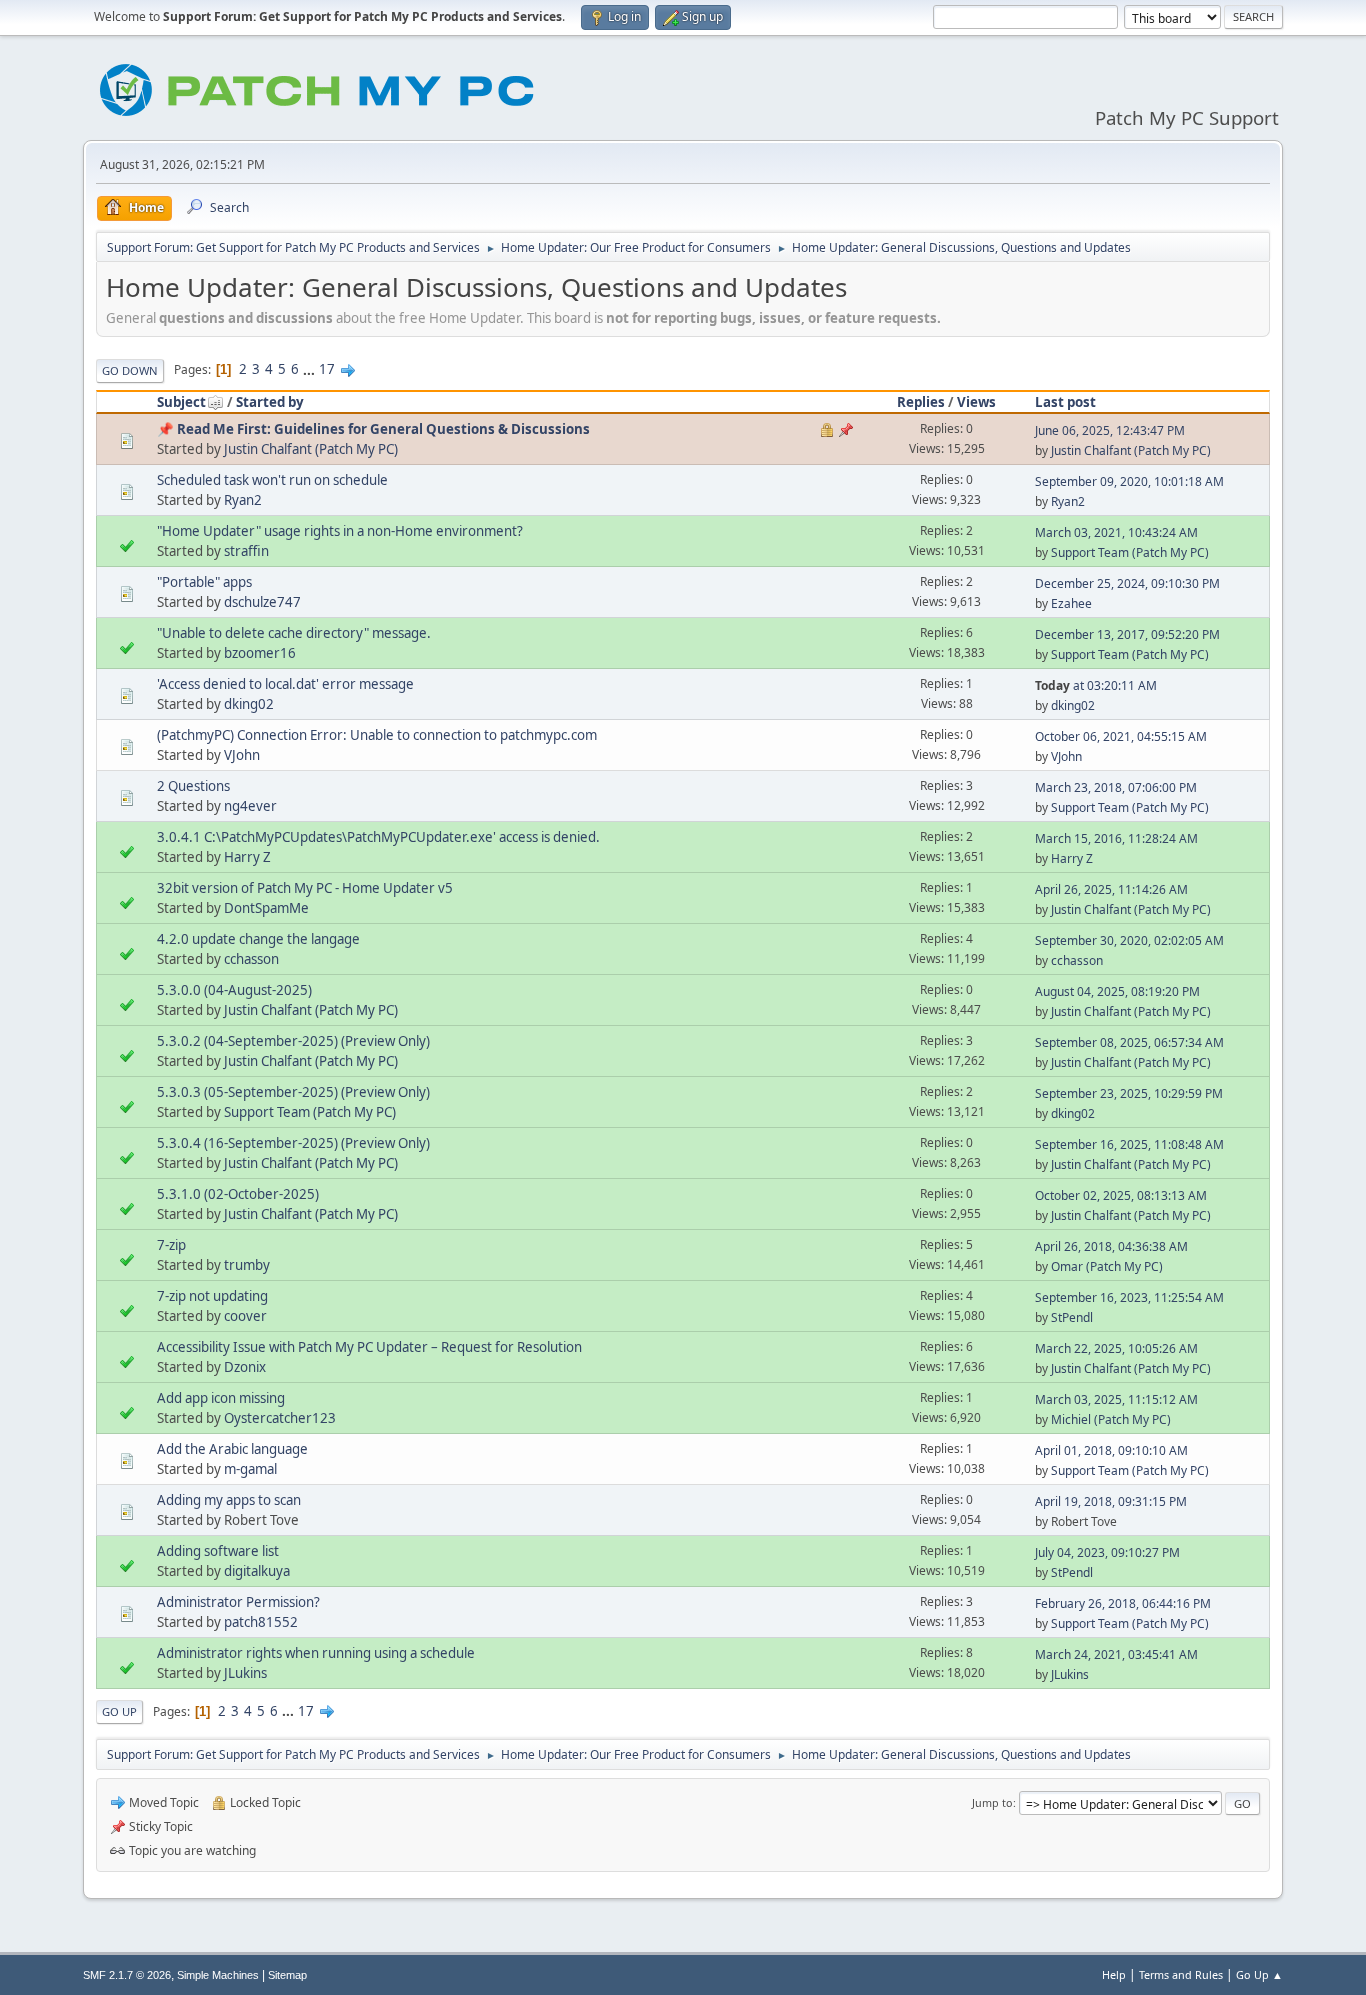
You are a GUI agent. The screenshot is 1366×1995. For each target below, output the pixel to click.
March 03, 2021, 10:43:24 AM (1116, 532)
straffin (246, 551)
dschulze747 (262, 602)
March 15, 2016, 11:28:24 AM (1116, 838)
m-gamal (250, 1469)
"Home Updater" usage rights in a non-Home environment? (340, 531)
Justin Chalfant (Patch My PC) (311, 449)
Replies (921, 402)
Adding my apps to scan (229, 1500)
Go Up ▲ (1259, 1974)
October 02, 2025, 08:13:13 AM (1121, 1195)
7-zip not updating (212, 1296)
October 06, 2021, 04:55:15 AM (1121, 736)
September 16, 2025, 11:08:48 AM (1129, 1144)
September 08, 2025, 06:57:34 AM (1129, 1042)
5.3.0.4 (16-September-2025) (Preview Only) (293, 1143)
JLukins (245, 1673)
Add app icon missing (221, 1398)
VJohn (242, 755)
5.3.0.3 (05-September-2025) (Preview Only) (293, 1092)
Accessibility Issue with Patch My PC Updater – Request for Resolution (369, 1347)
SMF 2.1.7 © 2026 (127, 1975)
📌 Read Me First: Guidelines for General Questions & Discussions (373, 429)
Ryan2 (243, 500)
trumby (247, 1265)
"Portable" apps (204, 582)
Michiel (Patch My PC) (1111, 1419)
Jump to (992, 1802)
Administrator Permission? (238, 1602)
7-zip (171, 1245)
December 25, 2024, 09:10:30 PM (1127, 583)
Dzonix (245, 1367)
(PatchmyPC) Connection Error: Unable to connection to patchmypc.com (377, 735)
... (310, 369)
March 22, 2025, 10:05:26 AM (1116, 1348)
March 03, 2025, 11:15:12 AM (1116, 1399)
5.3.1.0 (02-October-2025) (238, 1194)
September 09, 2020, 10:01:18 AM (1129, 481)
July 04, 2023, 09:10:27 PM (1107, 1552)
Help (1114, 1974)
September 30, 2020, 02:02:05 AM (1129, 940)
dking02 (249, 704)
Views (976, 402)
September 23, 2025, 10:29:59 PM (1129, 1093)
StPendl (1072, 1317)
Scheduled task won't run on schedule (272, 480)
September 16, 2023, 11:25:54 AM (1129, 1297)
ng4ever (250, 806)
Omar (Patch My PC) (1107, 1266)
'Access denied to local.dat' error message (285, 684)
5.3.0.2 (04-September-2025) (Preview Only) (293, 1041)
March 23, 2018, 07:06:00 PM (1116, 787)
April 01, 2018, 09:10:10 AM (1111, 1450)
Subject (181, 402)
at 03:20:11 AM (1096, 685)
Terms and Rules (1181, 1974)
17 (327, 369)
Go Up (119, 1711)
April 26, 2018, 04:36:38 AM (1111, 1246)
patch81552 (261, 1622)
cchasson (251, 959)
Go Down (130, 370)
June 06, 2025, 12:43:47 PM (1110, 430)
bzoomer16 (260, 653)
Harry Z (247, 857)
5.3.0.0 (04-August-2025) (234, 990)
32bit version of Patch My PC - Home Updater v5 (305, 888)
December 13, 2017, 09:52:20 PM (1127, 634)
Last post (1065, 402)
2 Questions (193, 786)
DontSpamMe (266, 908)
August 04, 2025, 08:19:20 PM (1117, 991)
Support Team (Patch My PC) (1130, 552)
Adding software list (218, 1551)
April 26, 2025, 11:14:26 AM (1111, 889)
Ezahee (1071, 603)
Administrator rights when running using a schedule (316, 1653)
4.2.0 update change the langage (258, 939)
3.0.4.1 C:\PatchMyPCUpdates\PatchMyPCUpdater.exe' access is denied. (378, 837)
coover (245, 1316)
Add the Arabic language (232, 1449)
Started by (270, 402)
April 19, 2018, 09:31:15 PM (1111, 1501)
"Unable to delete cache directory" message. (294, 633)
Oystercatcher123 (280, 1418)
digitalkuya (257, 1571)
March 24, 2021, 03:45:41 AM (1116, 1654)
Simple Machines (218, 1975)
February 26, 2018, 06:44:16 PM (1123, 1603)
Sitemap (287, 1975)
